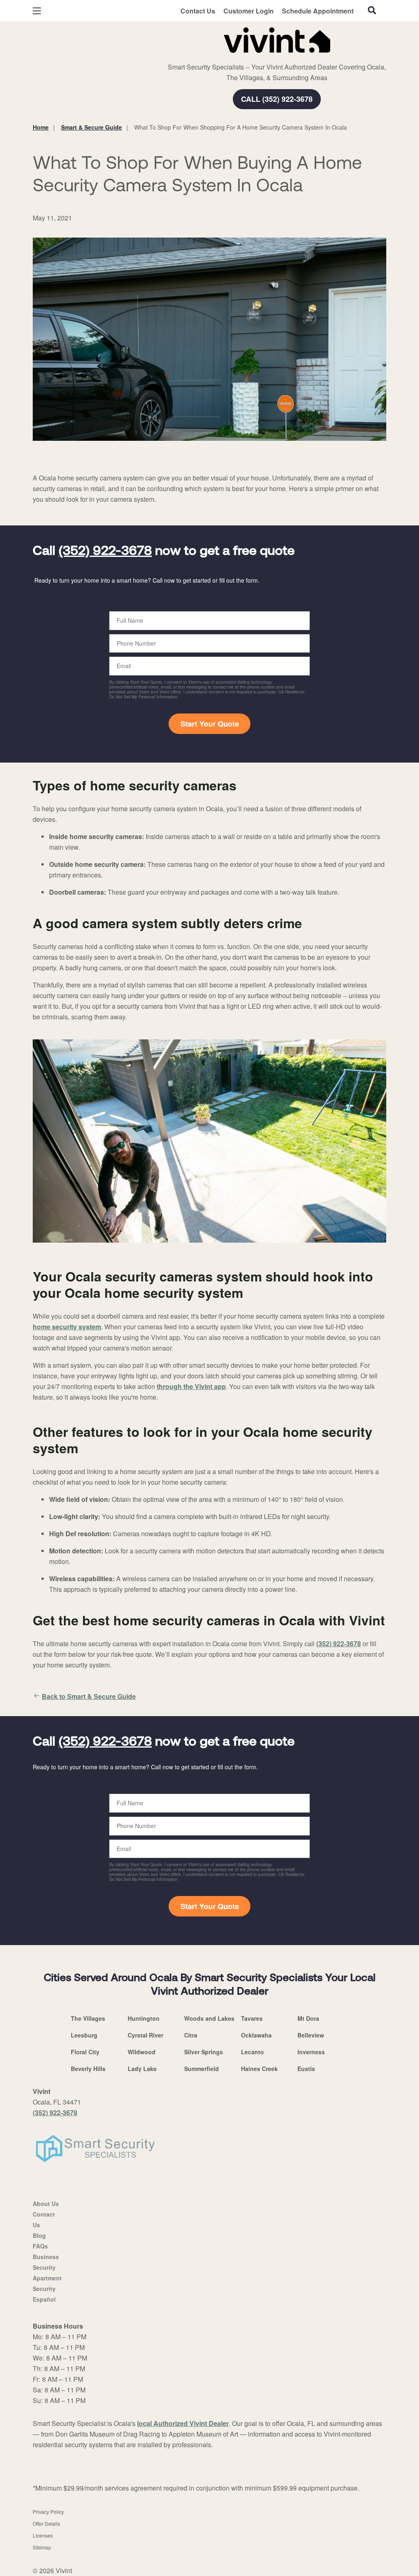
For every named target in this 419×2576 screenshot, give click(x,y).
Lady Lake (142, 2069)
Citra (191, 2035)
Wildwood (142, 2052)
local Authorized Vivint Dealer (183, 2423)
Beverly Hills (88, 2069)
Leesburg (84, 2035)
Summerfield (202, 2069)
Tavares (252, 2018)
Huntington (144, 2018)
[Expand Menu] (144, 38)
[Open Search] (372, 10)
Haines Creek (259, 2069)
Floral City (85, 2052)
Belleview (311, 2035)
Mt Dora (308, 2018)
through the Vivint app (191, 1386)
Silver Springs (204, 2052)
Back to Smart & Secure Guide (89, 1696)
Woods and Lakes (209, 2018)
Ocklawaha (256, 2035)
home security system (67, 1327)
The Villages (88, 2018)
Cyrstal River (145, 2035)
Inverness (311, 2052)
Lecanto (252, 2052)
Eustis (306, 2069)
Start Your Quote (210, 724)
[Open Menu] (37, 11)
